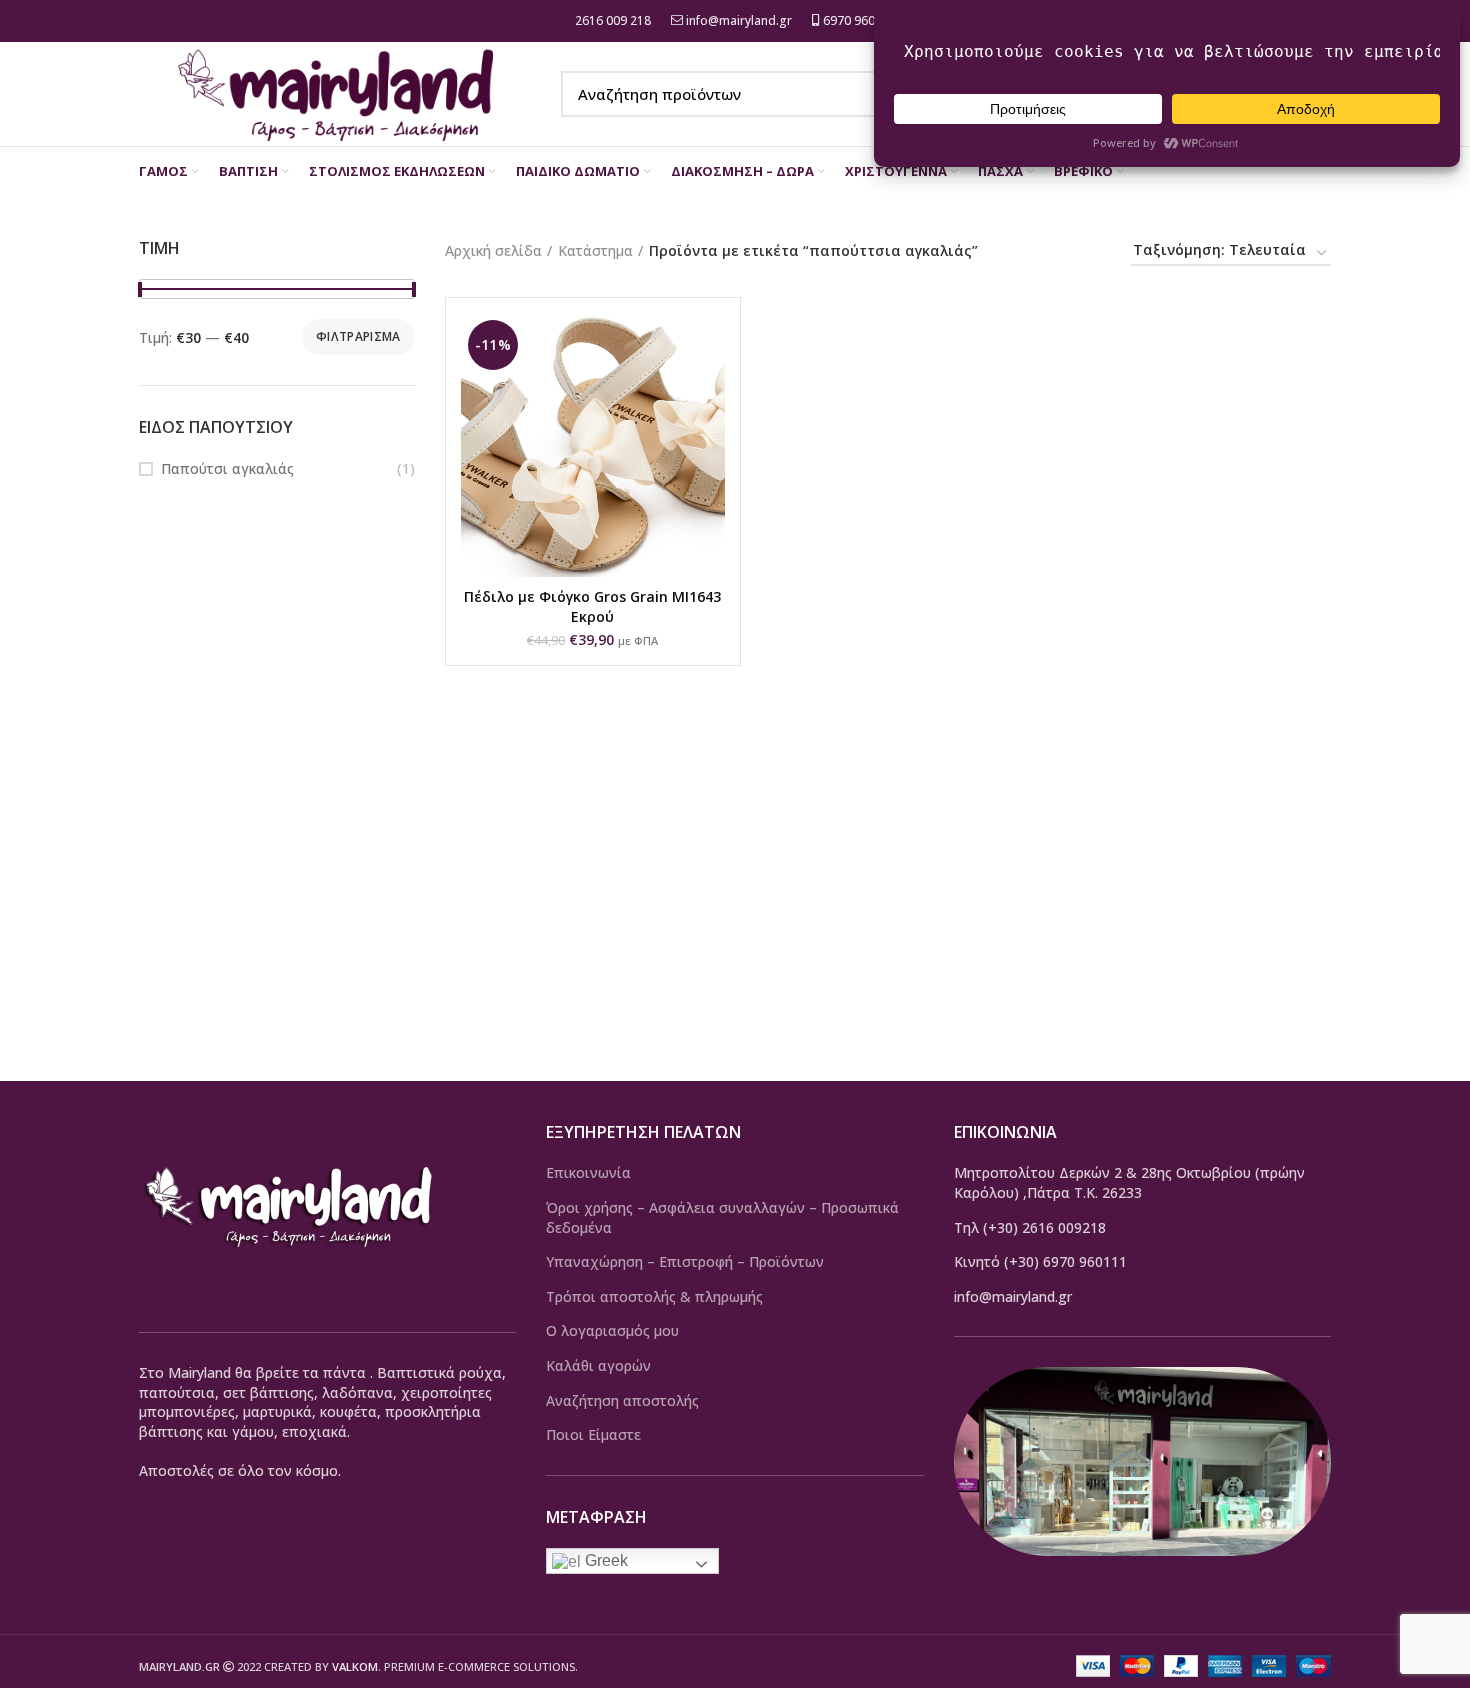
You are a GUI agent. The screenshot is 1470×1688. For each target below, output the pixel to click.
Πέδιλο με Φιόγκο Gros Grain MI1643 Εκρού (592, 606)
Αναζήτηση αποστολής (622, 1400)
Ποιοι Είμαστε (593, 1434)
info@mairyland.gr (739, 20)
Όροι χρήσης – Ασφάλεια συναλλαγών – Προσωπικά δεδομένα (722, 1217)
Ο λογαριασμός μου (612, 1330)
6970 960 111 (859, 20)
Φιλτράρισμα (358, 336)
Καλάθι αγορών (598, 1365)
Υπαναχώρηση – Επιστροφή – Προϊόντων (685, 1261)
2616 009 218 (611, 20)
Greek (604, 1560)
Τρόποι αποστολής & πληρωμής (654, 1296)
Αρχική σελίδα (493, 250)
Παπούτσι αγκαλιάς (227, 468)
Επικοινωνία (588, 1172)
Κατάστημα (595, 250)
